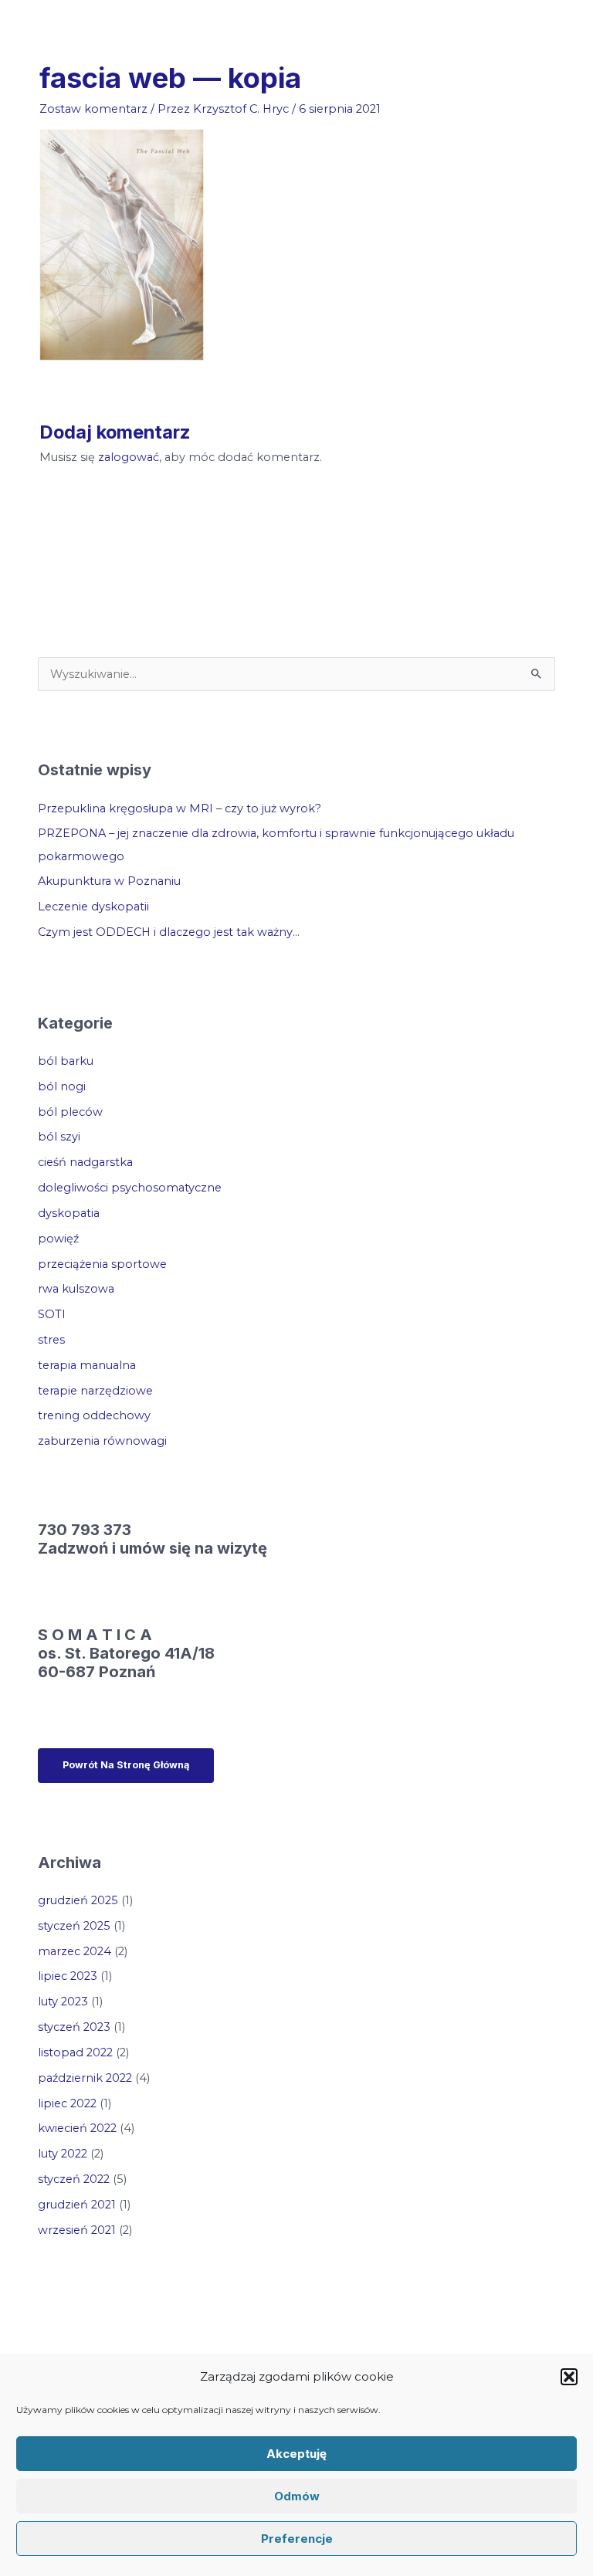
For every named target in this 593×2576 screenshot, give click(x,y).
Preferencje (297, 2539)
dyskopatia (69, 1213)
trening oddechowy (94, 1415)
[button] (569, 2377)
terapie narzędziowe (95, 1391)
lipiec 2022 (67, 2103)
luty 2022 (63, 2154)
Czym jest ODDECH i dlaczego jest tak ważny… (169, 932)
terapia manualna (87, 1365)
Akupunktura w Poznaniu (109, 881)
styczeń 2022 (74, 2179)
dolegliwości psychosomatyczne (130, 1188)
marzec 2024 (75, 1951)
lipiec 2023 (68, 1976)
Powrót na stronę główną (126, 1765)
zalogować (129, 457)
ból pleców (70, 1112)
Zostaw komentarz (93, 109)
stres (51, 1340)
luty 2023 (63, 2001)
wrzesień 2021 (77, 2230)
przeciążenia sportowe (102, 1264)
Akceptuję (296, 2454)
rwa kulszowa (76, 1289)
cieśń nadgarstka (85, 1162)
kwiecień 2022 (77, 2128)
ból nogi (62, 1086)
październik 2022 (85, 2078)
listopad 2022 (75, 2052)
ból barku (66, 1061)
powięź (58, 1239)
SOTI (52, 1314)
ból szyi (59, 1137)
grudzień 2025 (78, 1900)
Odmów (297, 2496)
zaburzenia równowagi (102, 1441)
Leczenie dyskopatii (93, 907)
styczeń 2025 (74, 1926)
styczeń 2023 (74, 2027)
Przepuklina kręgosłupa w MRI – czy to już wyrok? (180, 808)
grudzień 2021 (77, 2205)
